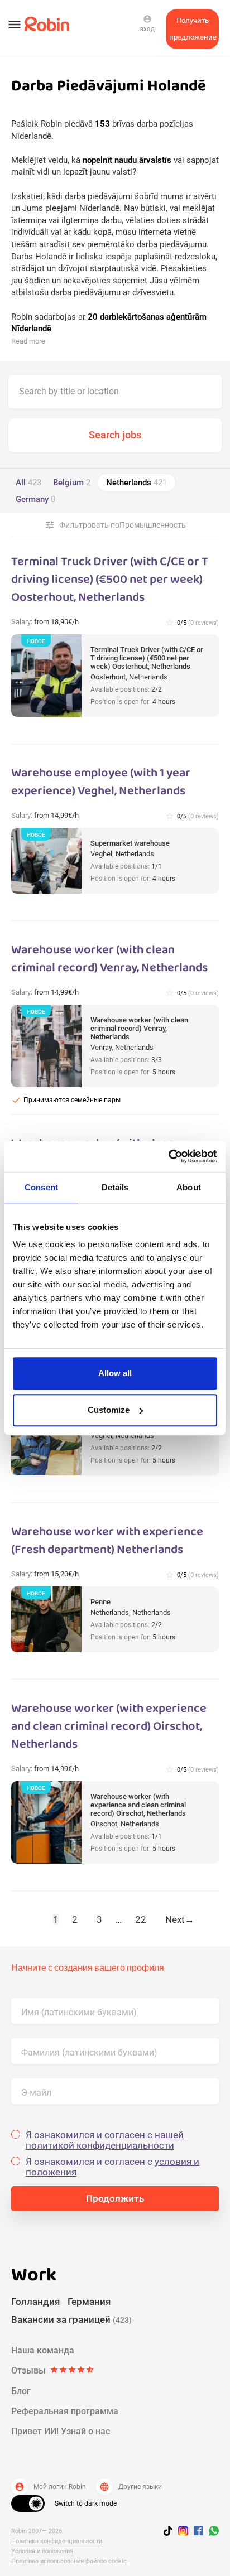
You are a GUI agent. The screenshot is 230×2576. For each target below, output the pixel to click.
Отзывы (53, 2370)
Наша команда (43, 2350)
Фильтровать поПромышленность (115, 525)
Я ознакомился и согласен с (105, 2140)
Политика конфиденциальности (57, 2541)
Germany (35, 499)
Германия (89, 2302)
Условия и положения (42, 2551)
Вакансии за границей (71, 2319)
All (28, 483)
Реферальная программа (65, 2411)
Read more (28, 341)
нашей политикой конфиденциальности (105, 2140)
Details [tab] (115, 1187)
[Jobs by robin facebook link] (198, 2531)
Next (180, 1919)
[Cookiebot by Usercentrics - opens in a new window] (168, 1156)
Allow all (115, 1373)
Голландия (35, 2302)
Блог (21, 2391)
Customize (109, 1410)
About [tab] (189, 1187)
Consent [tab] (41, 1187)
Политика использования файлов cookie (69, 2561)
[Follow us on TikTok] (171, 2532)
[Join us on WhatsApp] (211, 2532)
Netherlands (136, 483)
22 (141, 1919)
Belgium (72, 483)
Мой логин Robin (50, 2487)
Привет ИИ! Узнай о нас (61, 2431)
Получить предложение (193, 29)
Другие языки (131, 2487)
